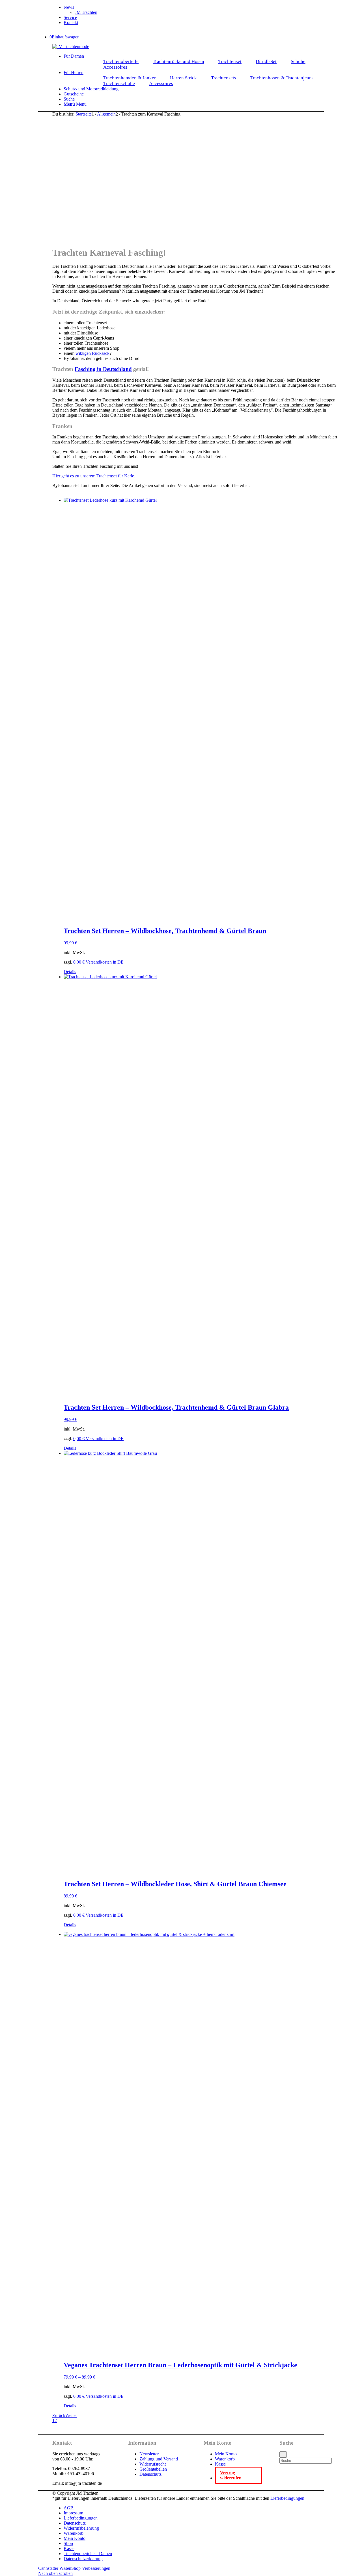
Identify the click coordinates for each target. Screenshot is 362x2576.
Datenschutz (150, 2474)
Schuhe (298, 61)
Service (70, 17)
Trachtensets (224, 78)
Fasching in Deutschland (103, 369)
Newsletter (149, 2454)
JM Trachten (86, 12)
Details (70, 972)
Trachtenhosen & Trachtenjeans (282, 78)
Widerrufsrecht (153, 2464)
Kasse (220, 2464)
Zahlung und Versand (159, 2459)
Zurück (59, 2415)
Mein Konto (226, 2454)
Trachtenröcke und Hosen (178, 61)
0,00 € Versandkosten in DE (98, 962)
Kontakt (71, 22)
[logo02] (71, 46)
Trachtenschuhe (119, 83)
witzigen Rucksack (92, 353)
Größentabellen (153, 2469)
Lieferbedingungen (287, 2498)
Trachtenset (230, 61)
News (69, 7)
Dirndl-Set (266, 61)
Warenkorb (225, 2459)
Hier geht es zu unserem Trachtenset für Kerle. (94, 476)
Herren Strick (183, 78)
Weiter (71, 2415)
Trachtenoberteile (121, 61)
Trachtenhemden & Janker (130, 78)
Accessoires (115, 67)
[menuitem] (201, 10)
